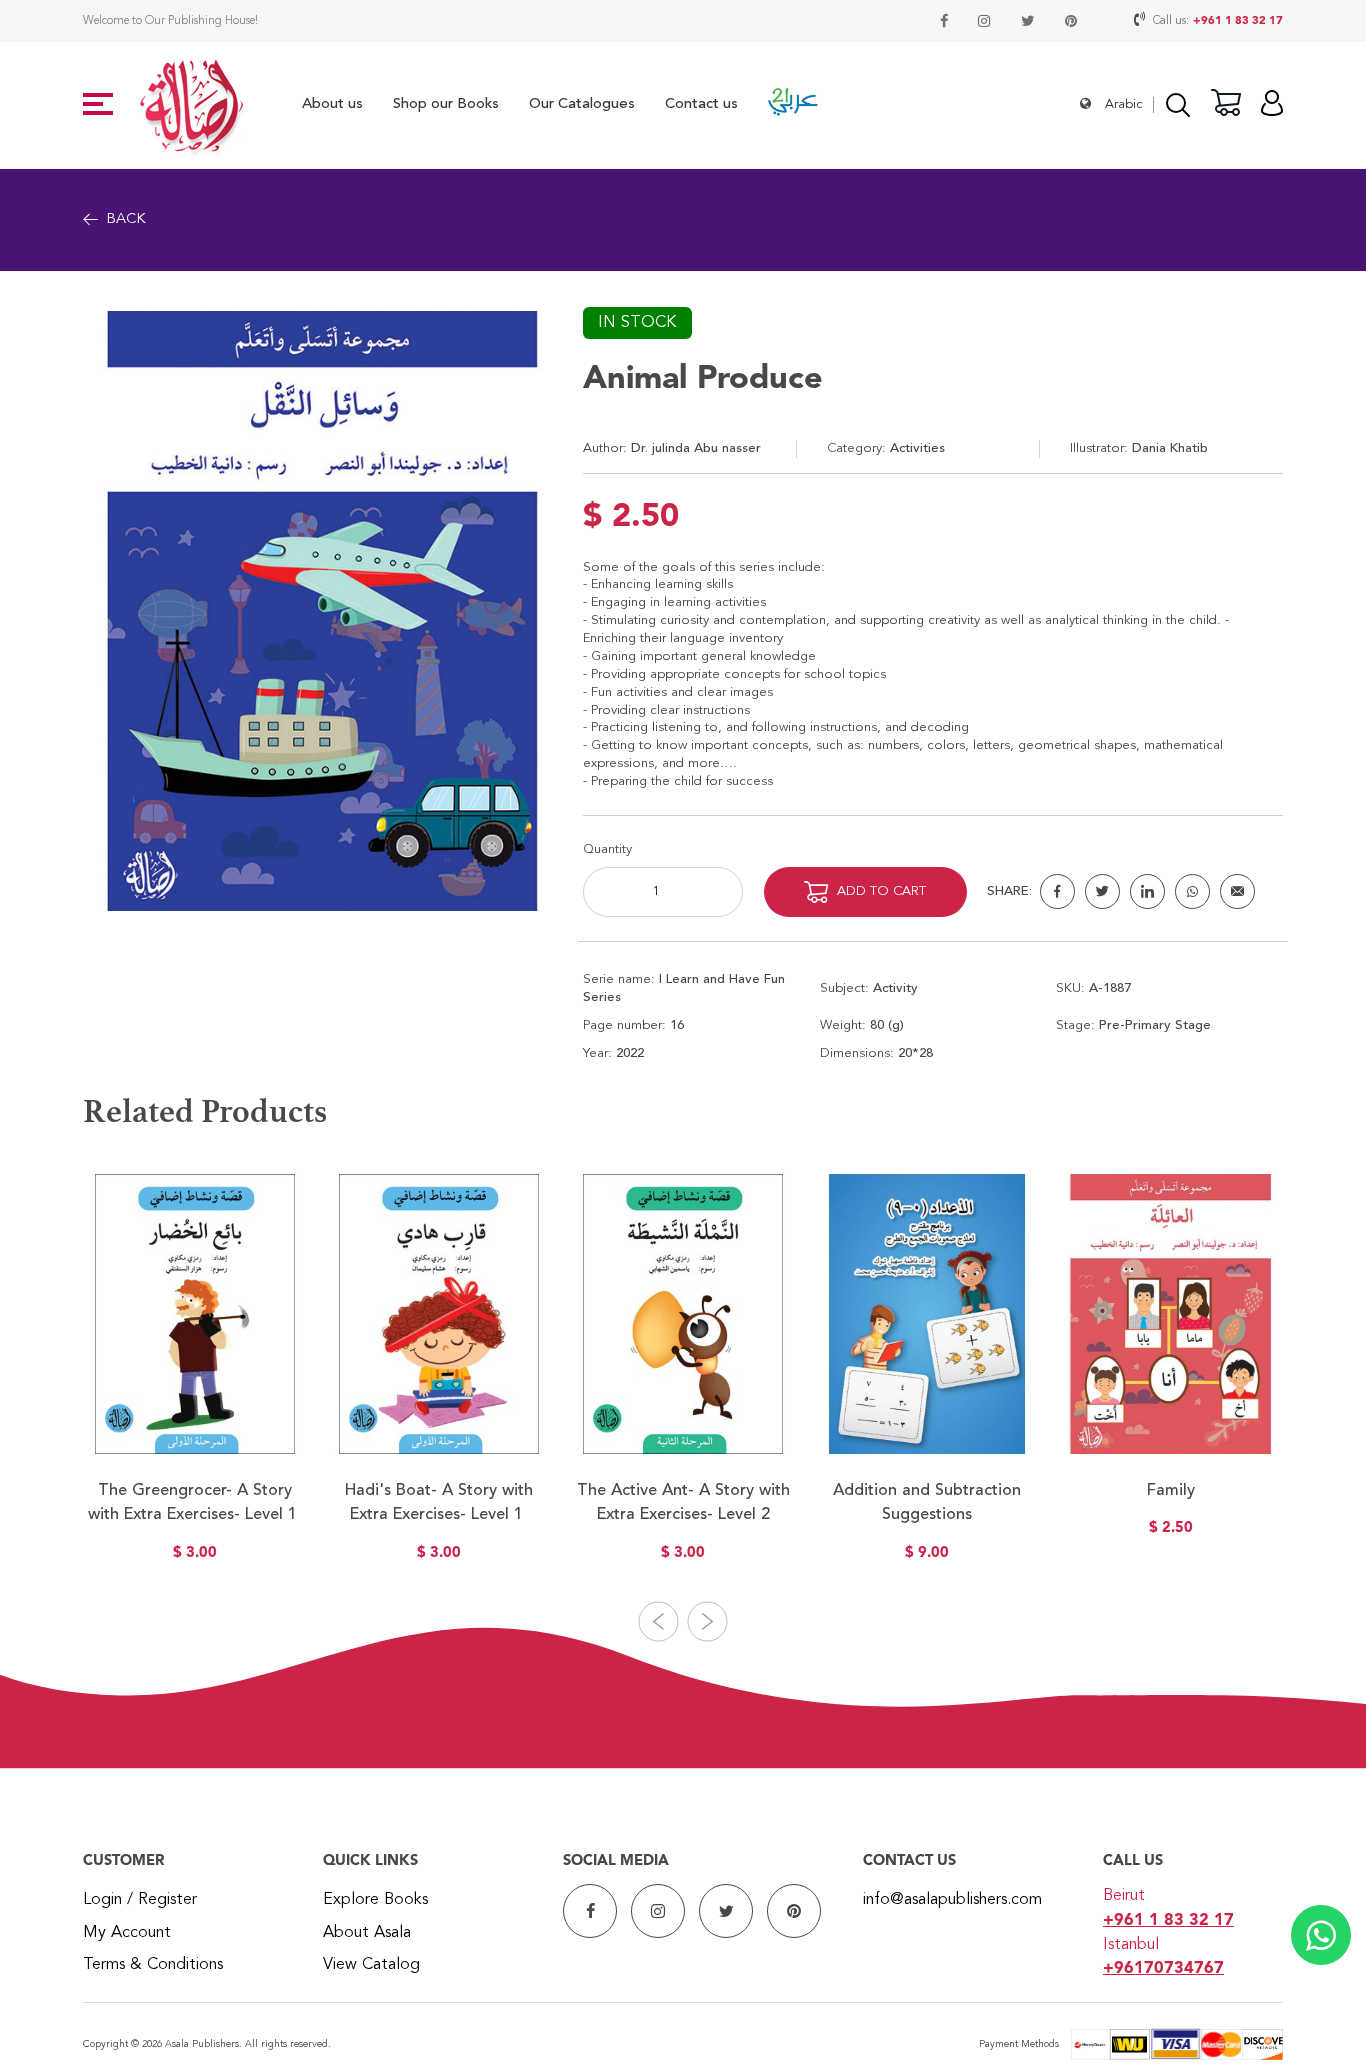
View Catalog (371, 1965)
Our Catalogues (582, 104)
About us (332, 104)
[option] (195, 1379)
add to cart (881, 891)
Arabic (1124, 104)
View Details (195, 1428)
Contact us (701, 104)
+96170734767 (1163, 1969)
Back (126, 219)
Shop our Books (446, 104)
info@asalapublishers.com (952, 1900)
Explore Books (375, 1900)
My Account (127, 1933)
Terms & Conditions (153, 1965)
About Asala (367, 1933)
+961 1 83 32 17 (1238, 21)
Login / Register (140, 1900)
